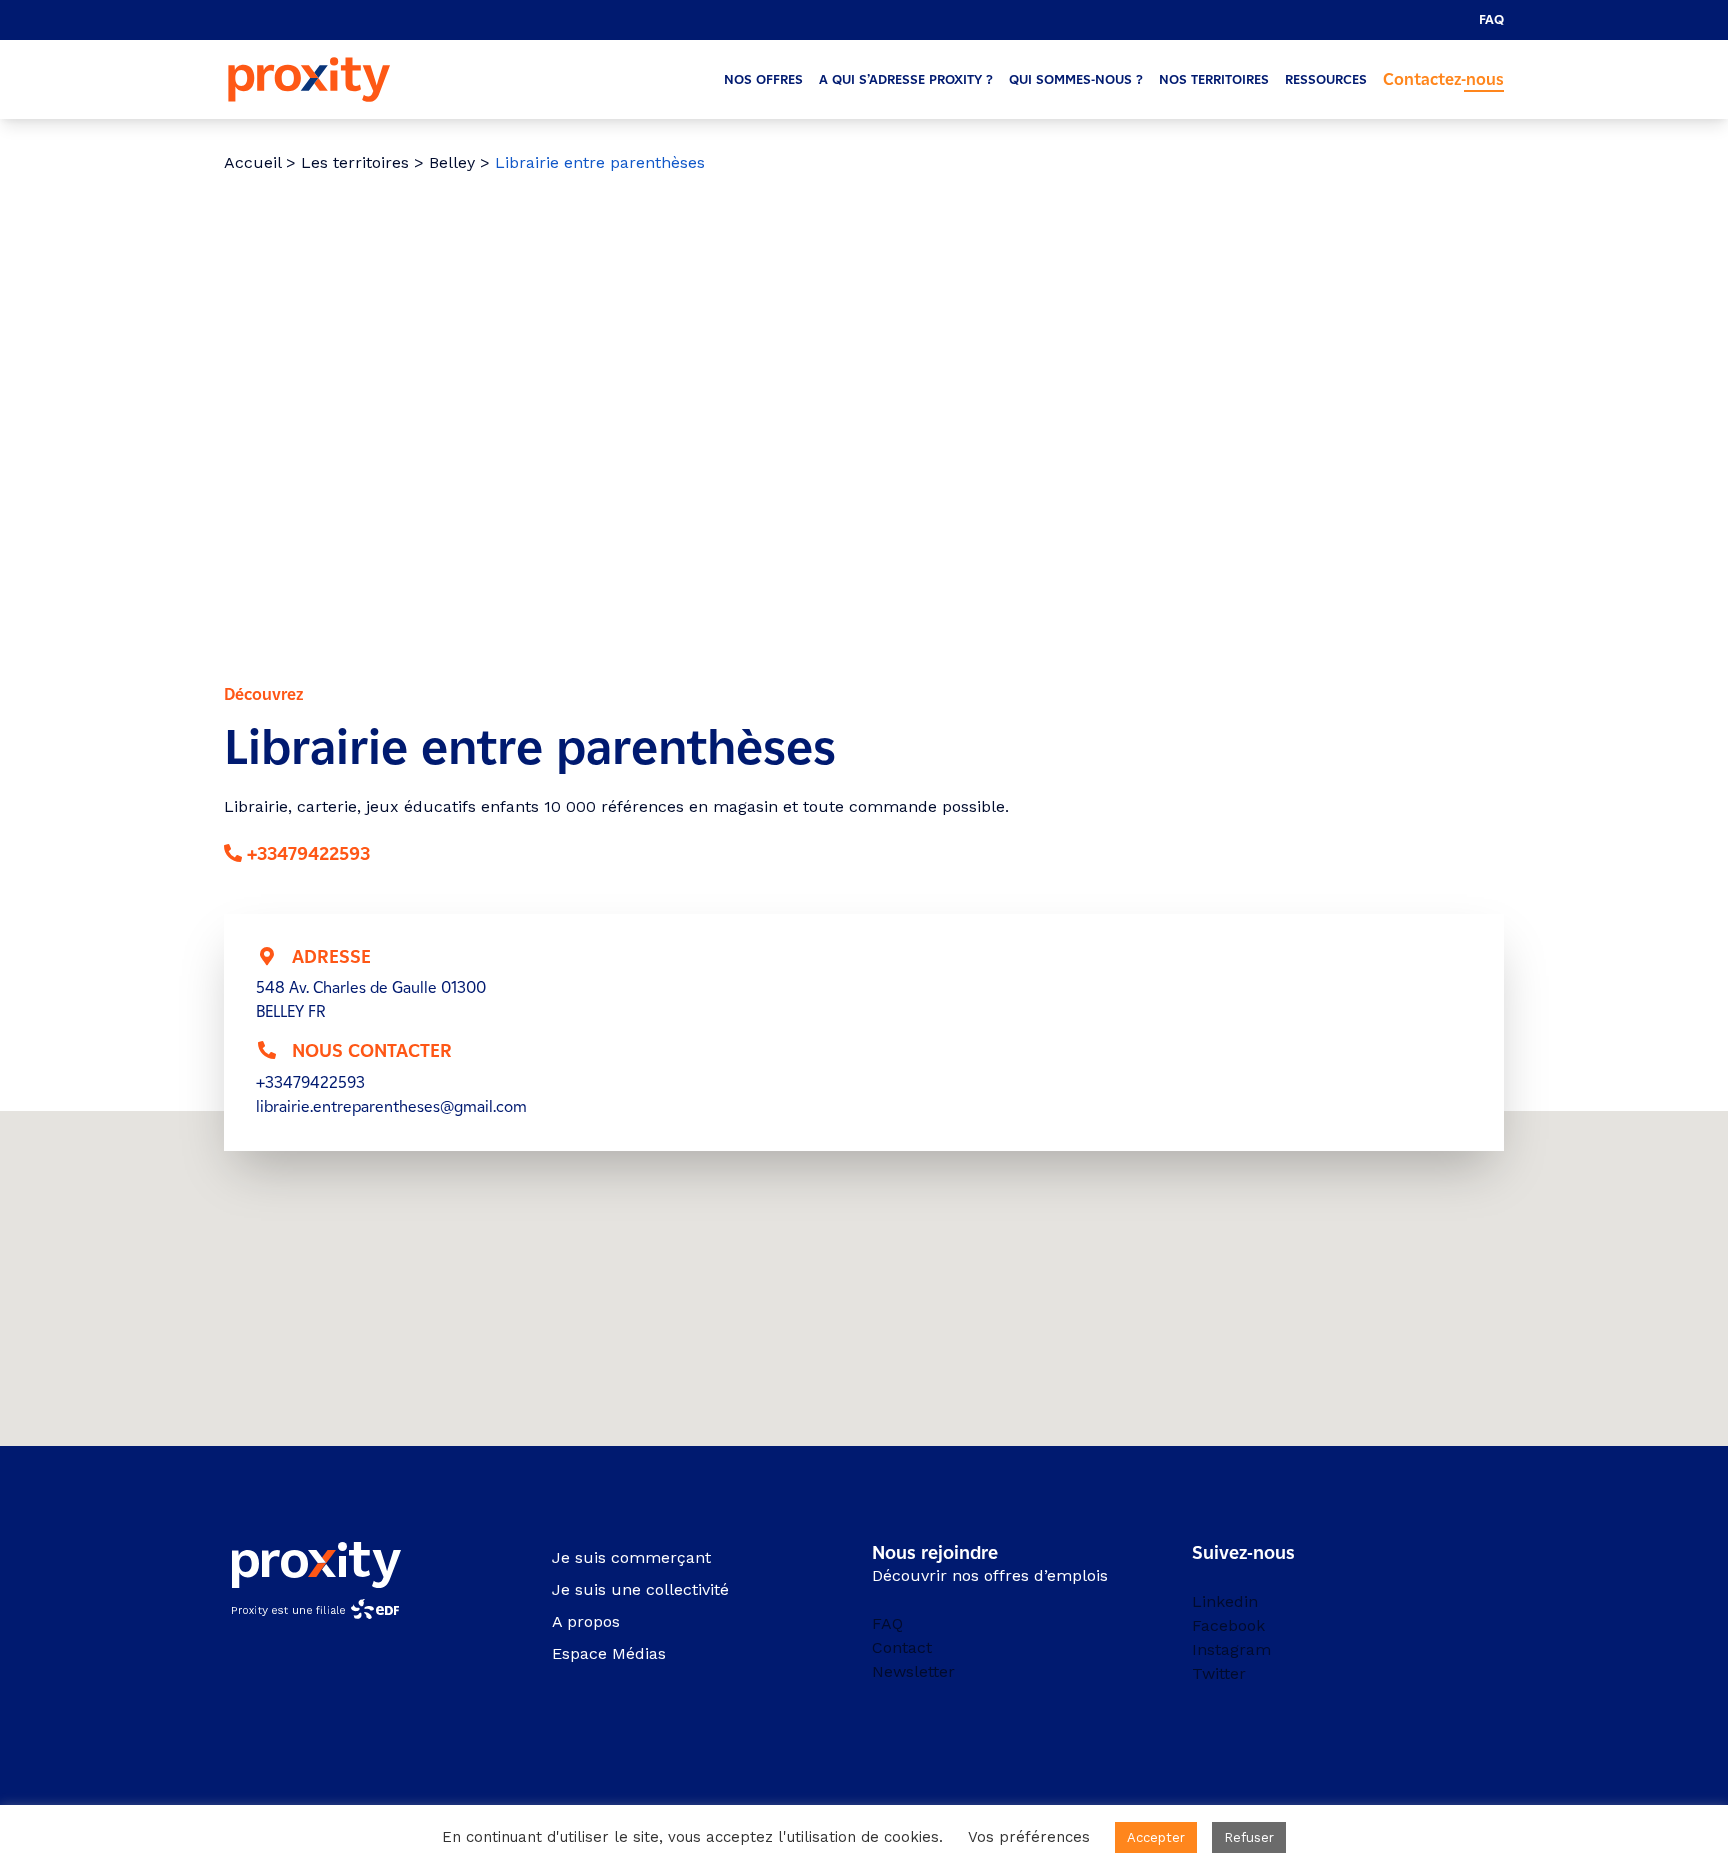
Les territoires (355, 162)
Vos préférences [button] (1029, 1837)
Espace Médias (609, 1653)
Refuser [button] (1249, 1837)
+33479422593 (308, 854)
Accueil (252, 162)
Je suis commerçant (631, 1557)
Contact (902, 1647)
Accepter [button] (1156, 1837)
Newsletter (913, 1671)
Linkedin (1225, 1601)
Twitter (1219, 1673)
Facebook (1228, 1625)
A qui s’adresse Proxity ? (906, 79)
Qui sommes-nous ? (1076, 79)
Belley (452, 162)
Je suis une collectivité (640, 1589)
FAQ (1491, 19)
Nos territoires (1214, 79)
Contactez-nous (1443, 79)
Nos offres (763, 79)
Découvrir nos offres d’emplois (990, 1575)
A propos (586, 1621)
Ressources (1326, 79)
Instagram (1231, 1649)
